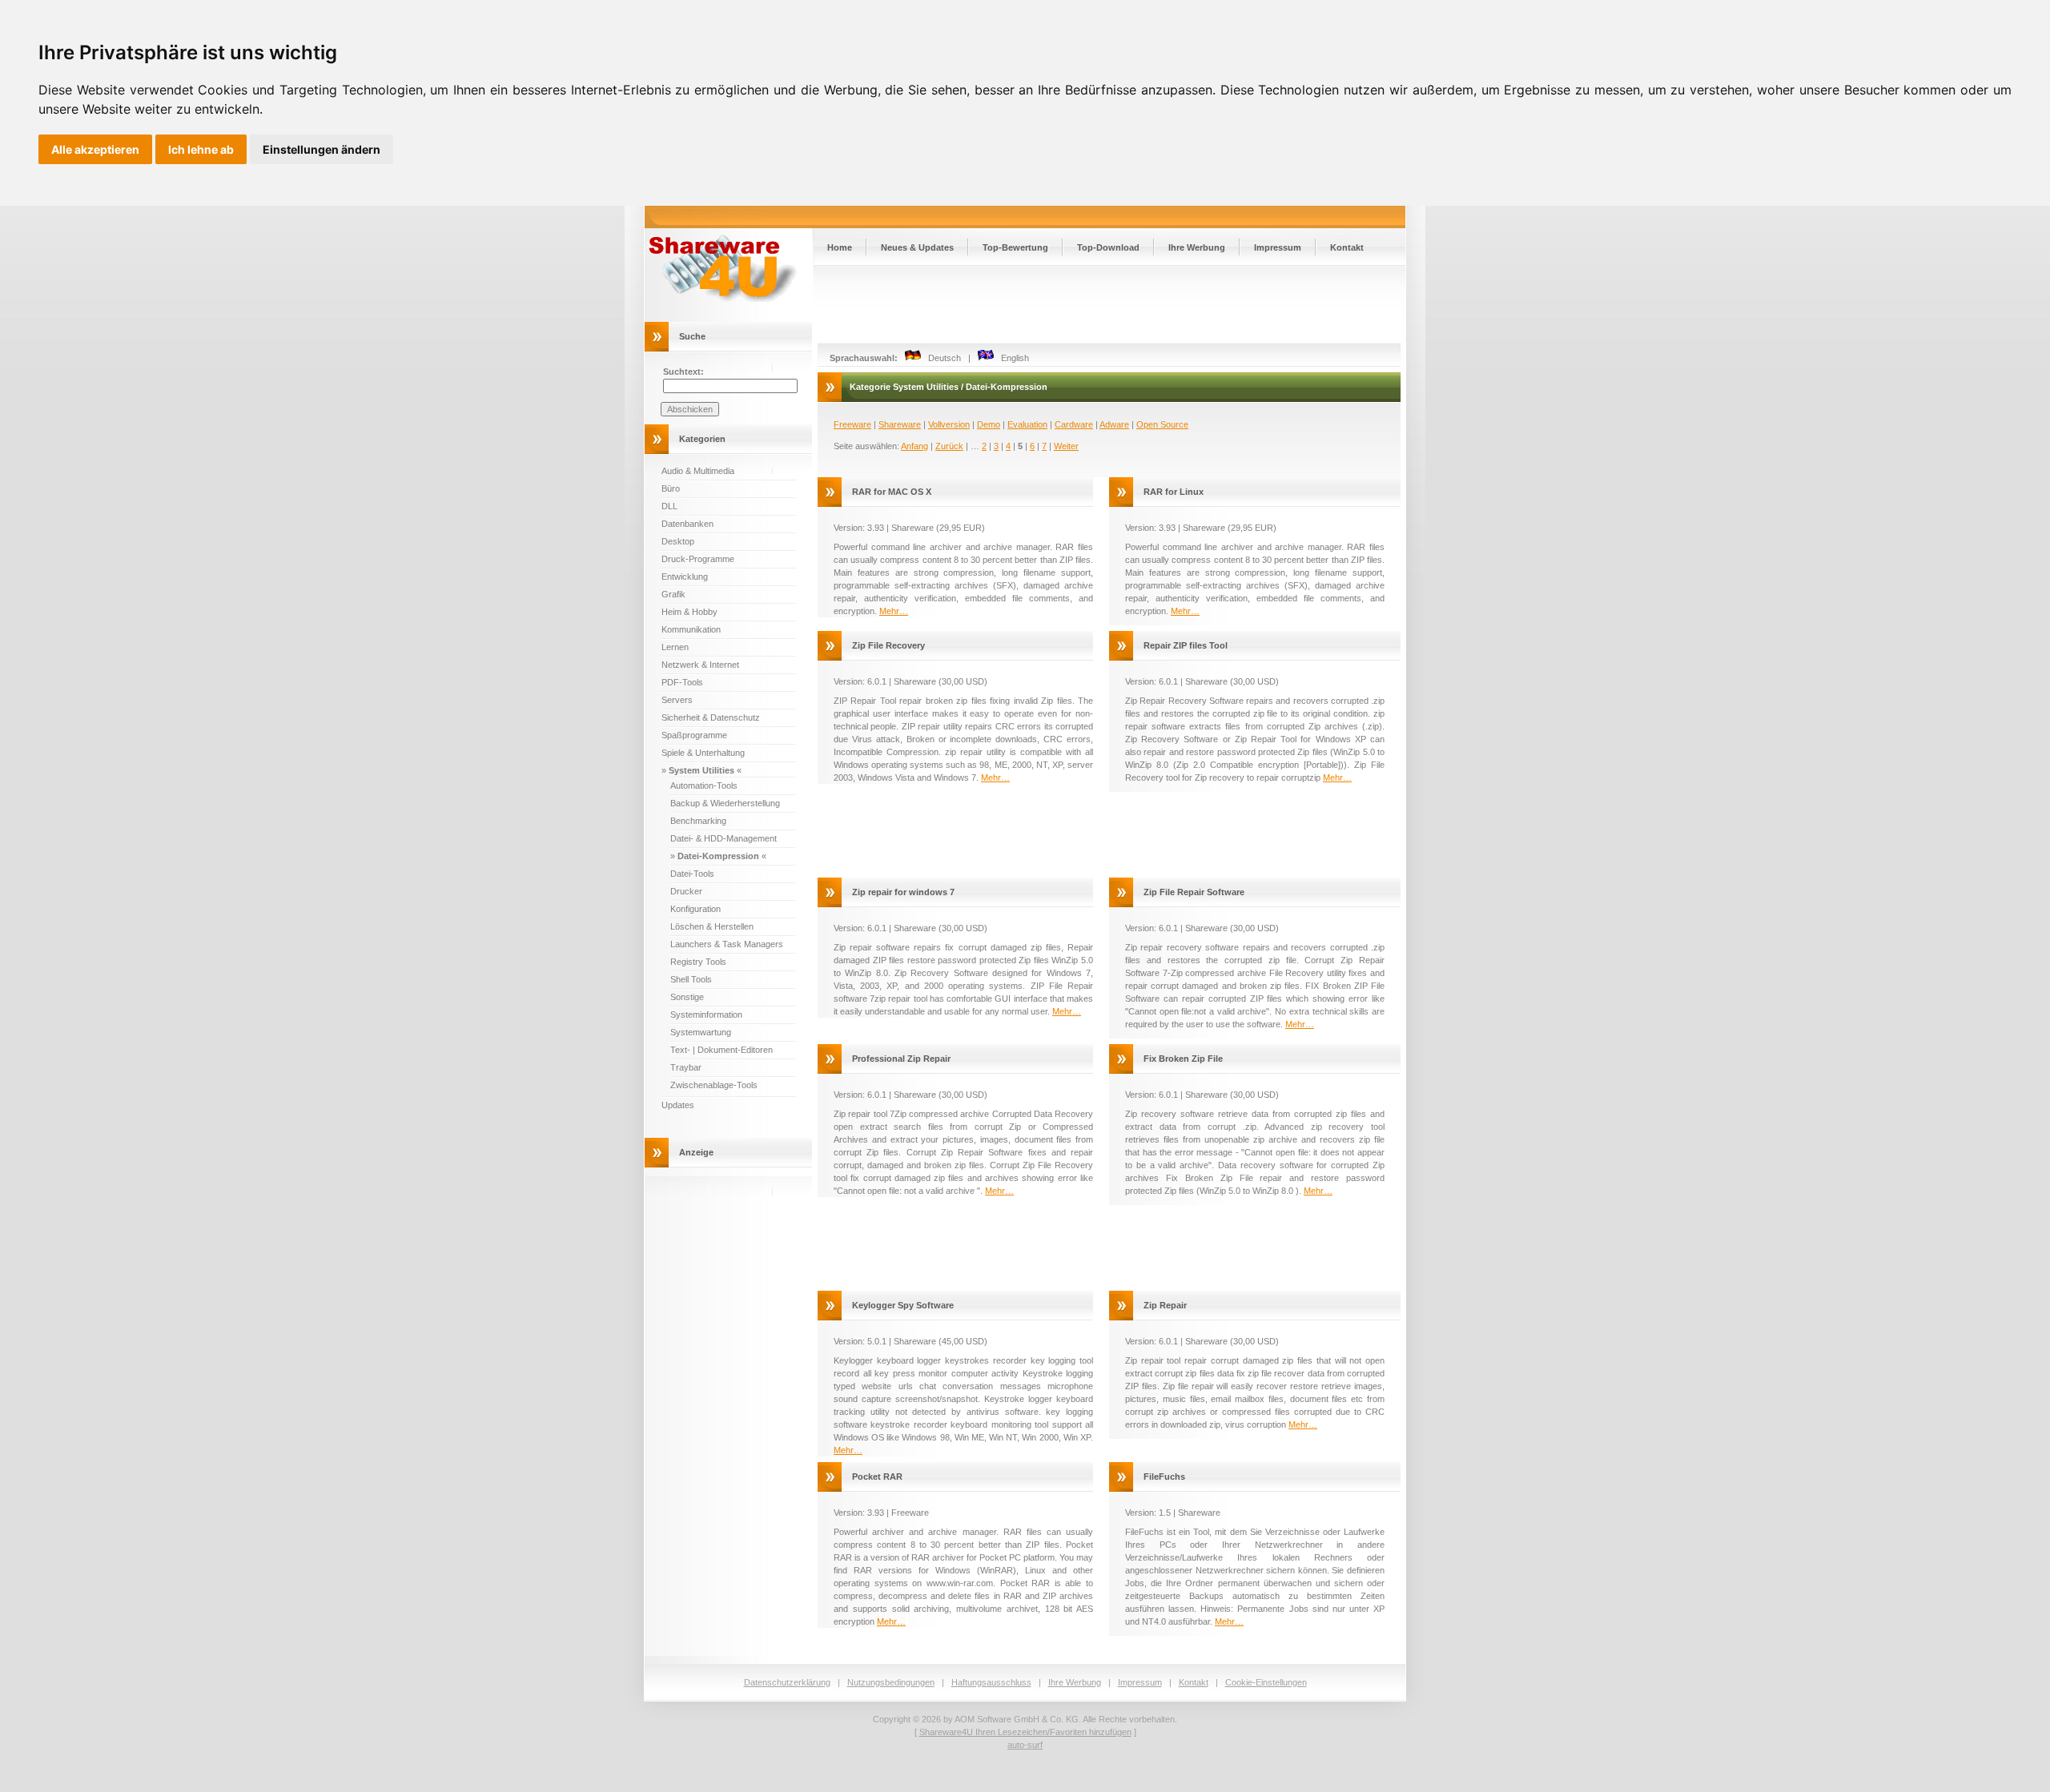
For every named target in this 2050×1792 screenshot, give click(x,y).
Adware (1114, 424)
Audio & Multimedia (698, 471)
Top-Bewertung (1015, 247)
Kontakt (1347, 247)
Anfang (914, 446)
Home (840, 247)
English (1011, 358)
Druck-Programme (698, 559)
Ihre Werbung (1197, 247)
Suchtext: (683, 372)
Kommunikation (691, 629)
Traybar (686, 1067)
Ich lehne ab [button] (201, 149)
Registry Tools (698, 962)
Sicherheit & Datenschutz (711, 717)
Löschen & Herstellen (712, 926)
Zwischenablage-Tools (714, 1085)
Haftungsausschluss (991, 1682)
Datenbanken (687, 524)
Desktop (678, 541)
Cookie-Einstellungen (1266, 1682)
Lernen (675, 647)
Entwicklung (685, 577)
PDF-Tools (682, 682)
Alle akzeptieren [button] (95, 149)
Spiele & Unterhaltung (703, 753)
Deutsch (941, 358)
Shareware (900, 424)
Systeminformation (706, 1015)
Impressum (1278, 247)
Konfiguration (695, 909)
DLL (669, 506)
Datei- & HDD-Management (724, 838)
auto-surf (1025, 1745)
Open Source (1162, 424)
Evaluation (1027, 424)
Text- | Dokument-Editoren (722, 1050)
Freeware (852, 424)
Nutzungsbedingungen (891, 1682)
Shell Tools (691, 979)
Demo (989, 424)
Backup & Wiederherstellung (725, 803)
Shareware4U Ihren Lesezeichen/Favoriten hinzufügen (1025, 1732)
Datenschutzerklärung (787, 1682)
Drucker (686, 891)
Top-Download (1108, 247)
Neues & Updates (917, 247)
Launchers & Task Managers (727, 944)
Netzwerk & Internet (700, 665)
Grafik (673, 594)
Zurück (949, 446)
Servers (677, 700)
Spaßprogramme (694, 735)
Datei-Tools (692, 874)
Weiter (1066, 446)
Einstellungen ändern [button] (322, 149)
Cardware (1074, 424)
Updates (678, 1105)
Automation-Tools (704, 786)
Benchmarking (698, 821)
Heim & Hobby (689, 612)
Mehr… (894, 611)
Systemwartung (701, 1032)
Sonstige (687, 997)
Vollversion (949, 424)
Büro (671, 488)
